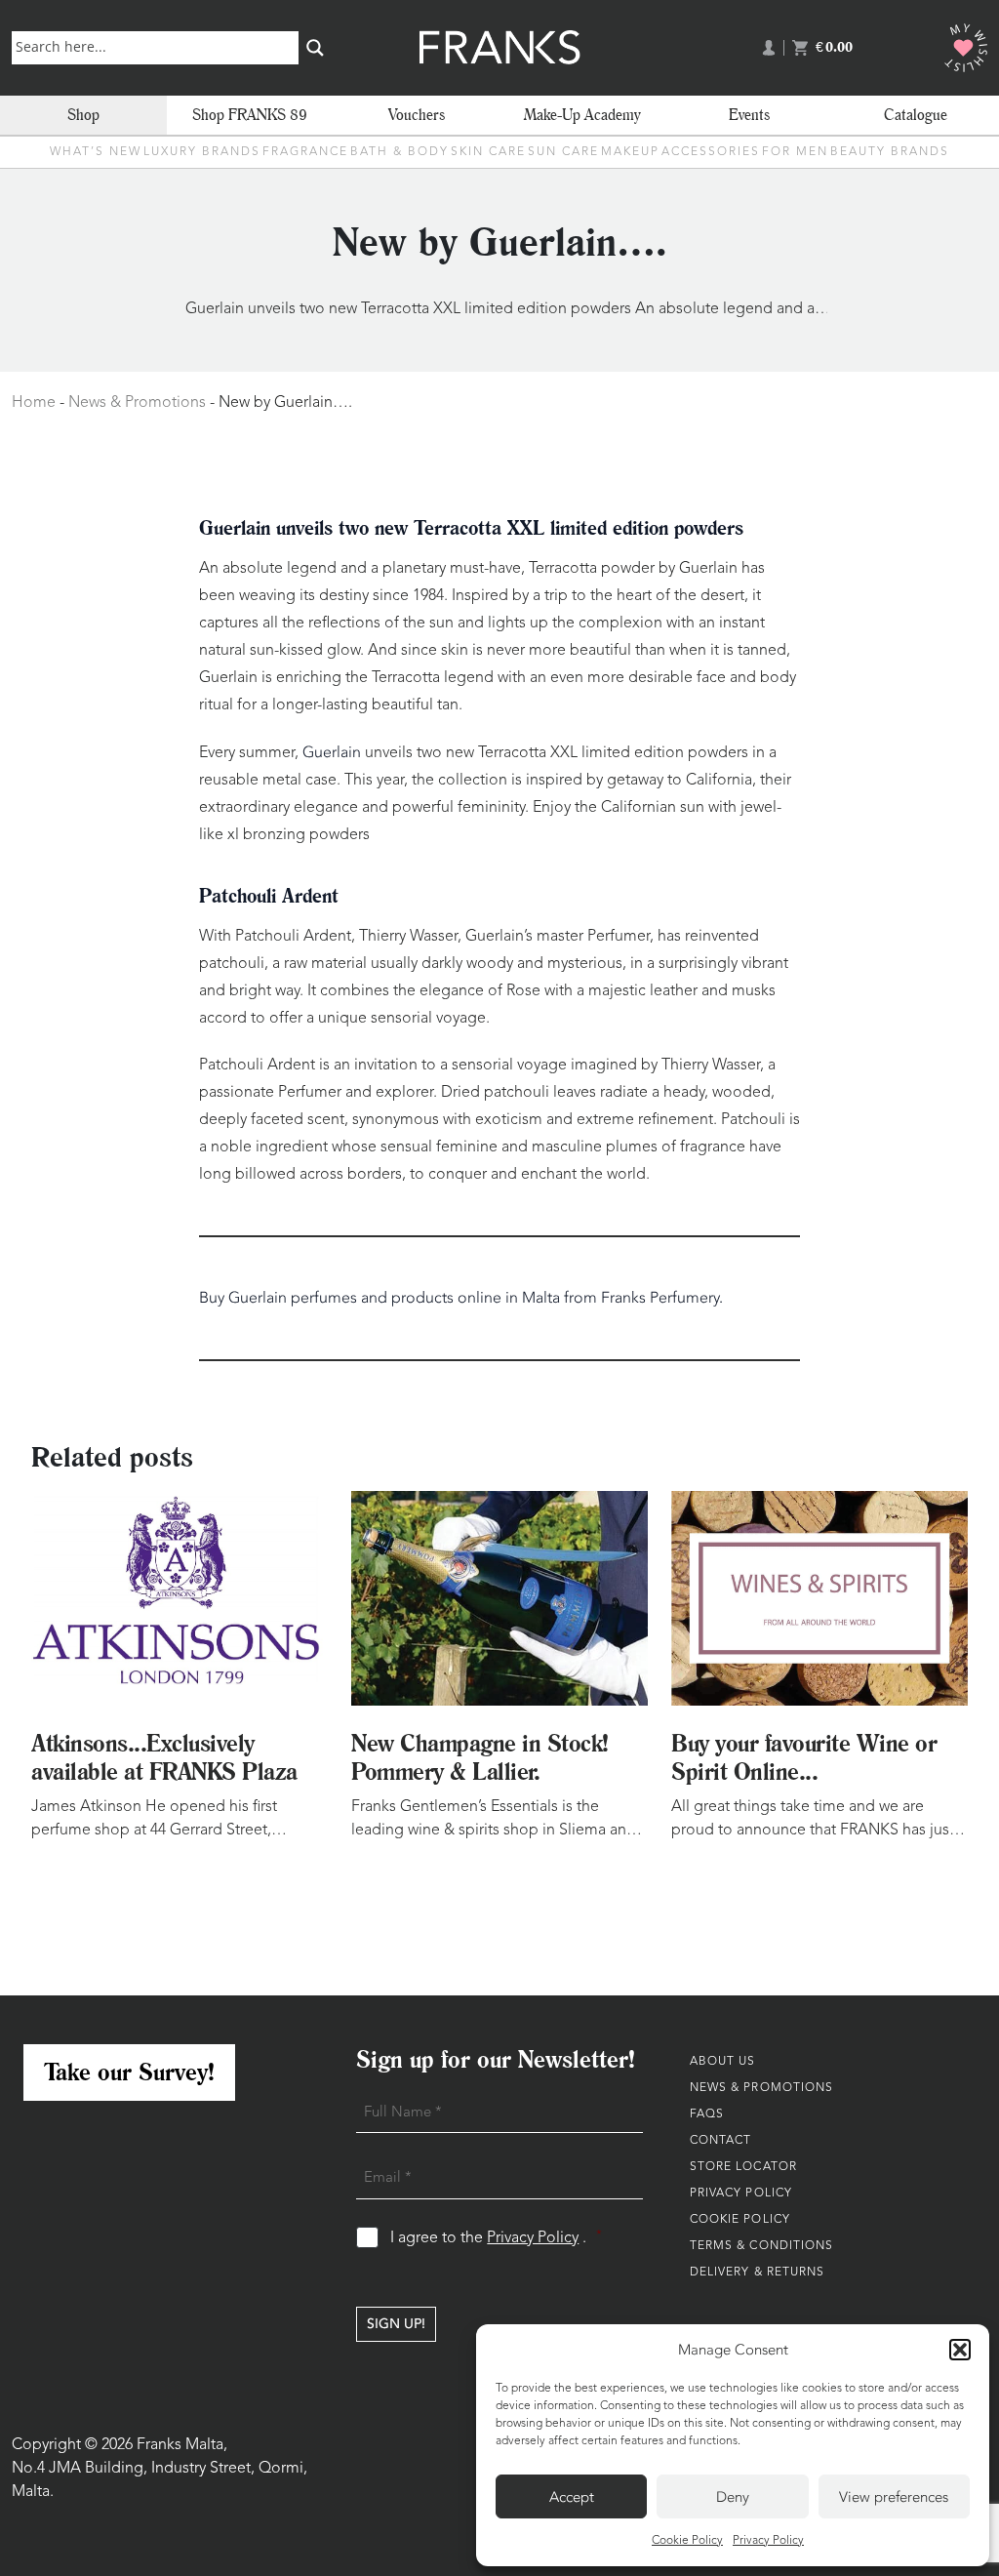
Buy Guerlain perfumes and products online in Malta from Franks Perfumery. (461, 1298)
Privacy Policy (768, 2541)
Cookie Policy (687, 2541)
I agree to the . (496, 2238)
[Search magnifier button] (315, 48)
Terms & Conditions (762, 2246)
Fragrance (305, 152)
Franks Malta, (182, 2445)
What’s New (96, 152)
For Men (795, 152)
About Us (723, 2062)
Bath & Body (400, 152)
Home (34, 403)
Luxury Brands (202, 152)
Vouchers (417, 115)
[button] (960, 2350)
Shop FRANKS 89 (250, 115)
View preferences (894, 2497)
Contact (721, 2141)
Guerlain (334, 752)
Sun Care (563, 152)
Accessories (711, 152)
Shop (83, 115)
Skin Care (488, 152)
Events (749, 115)
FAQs (707, 2114)
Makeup (630, 152)
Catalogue (916, 115)
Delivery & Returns (758, 2273)
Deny (733, 2497)
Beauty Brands (890, 152)
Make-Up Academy (582, 115)
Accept (572, 2497)
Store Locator (743, 2167)
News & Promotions (137, 403)
